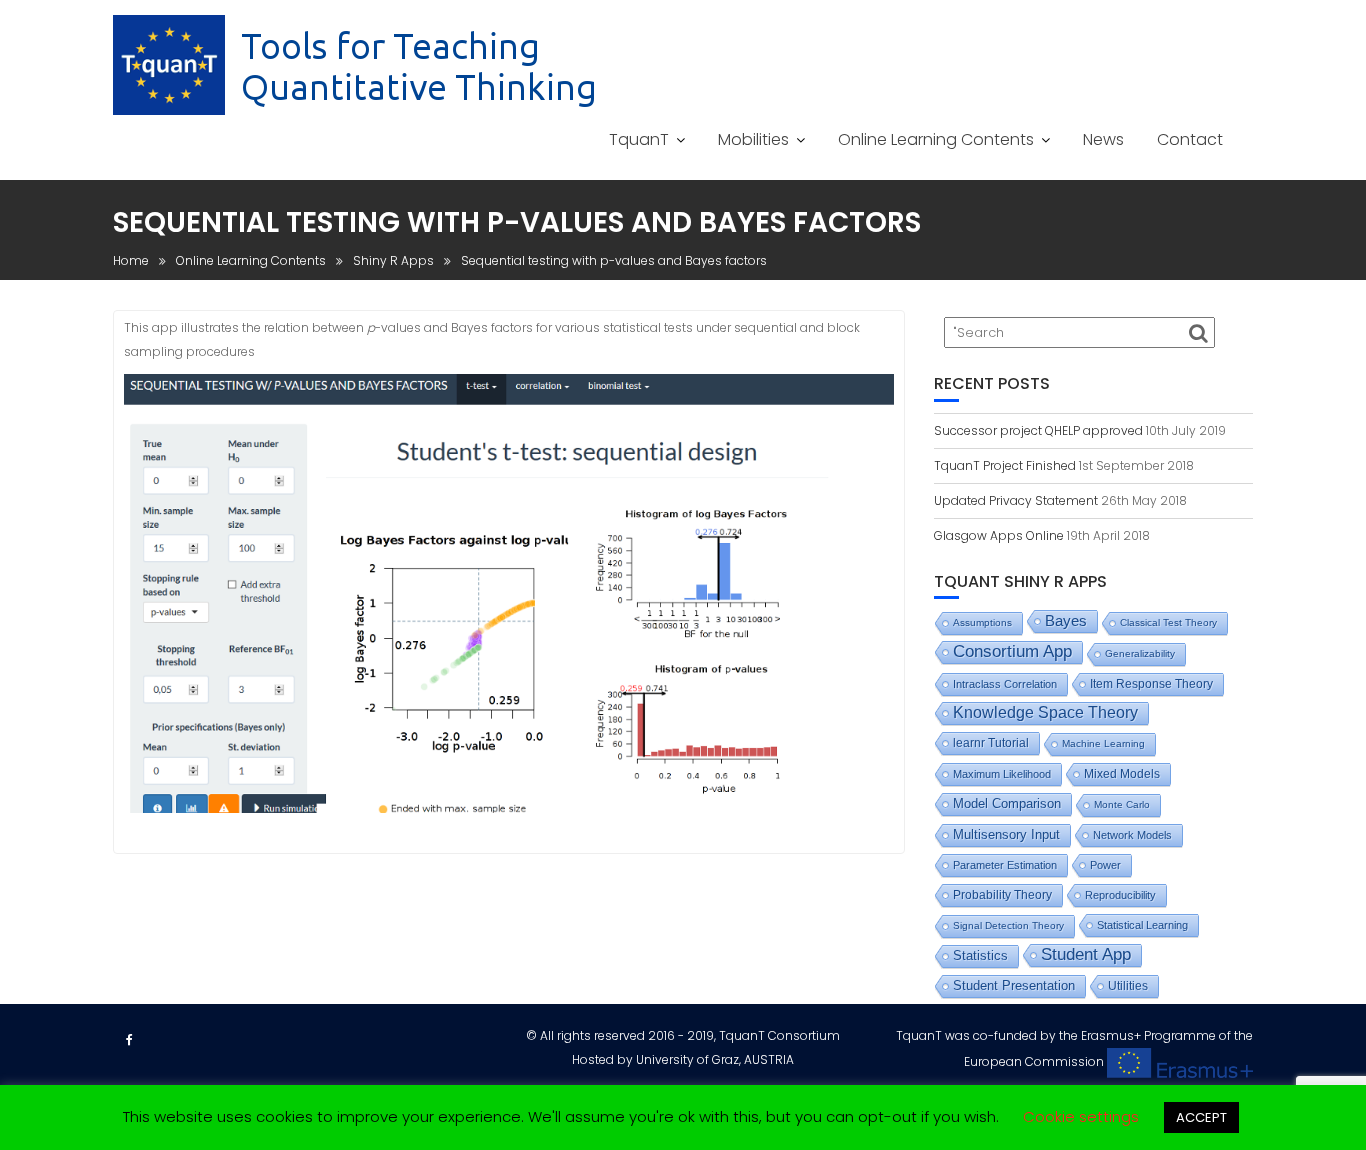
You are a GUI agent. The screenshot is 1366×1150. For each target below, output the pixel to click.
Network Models (1132, 835)
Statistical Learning (1142, 925)
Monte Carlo (1122, 804)
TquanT (639, 139)
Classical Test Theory (1168, 622)
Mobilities (753, 139)
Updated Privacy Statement (1016, 500)
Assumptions (982, 622)
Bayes (1066, 621)
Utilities (1128, 986)
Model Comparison (1007, 803)
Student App (1086, 954)
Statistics (980, 955)
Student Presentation (1014, 986)
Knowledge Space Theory (1045, 712)
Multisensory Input (1006, 835)
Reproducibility (1120, 895)
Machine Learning (1103, 743)
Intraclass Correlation (1005, 684)
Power (1105, 865)
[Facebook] (129, 1040)
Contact (1190, 139)
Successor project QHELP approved (1038, 430)
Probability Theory (1002, 895)
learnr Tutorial (991, 743)
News (1103, 139)
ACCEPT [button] (1201, 1117)
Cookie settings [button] (1081, 1116)
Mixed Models (1122, 774)
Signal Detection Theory (1008, 925)
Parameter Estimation (1005, 865)
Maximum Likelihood (1002, 774)
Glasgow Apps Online (999, 535)
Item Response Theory (1151, 684)
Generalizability (1140, 653)
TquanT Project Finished (1005, 465)
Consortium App (1012, 651)
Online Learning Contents (936, 139)
